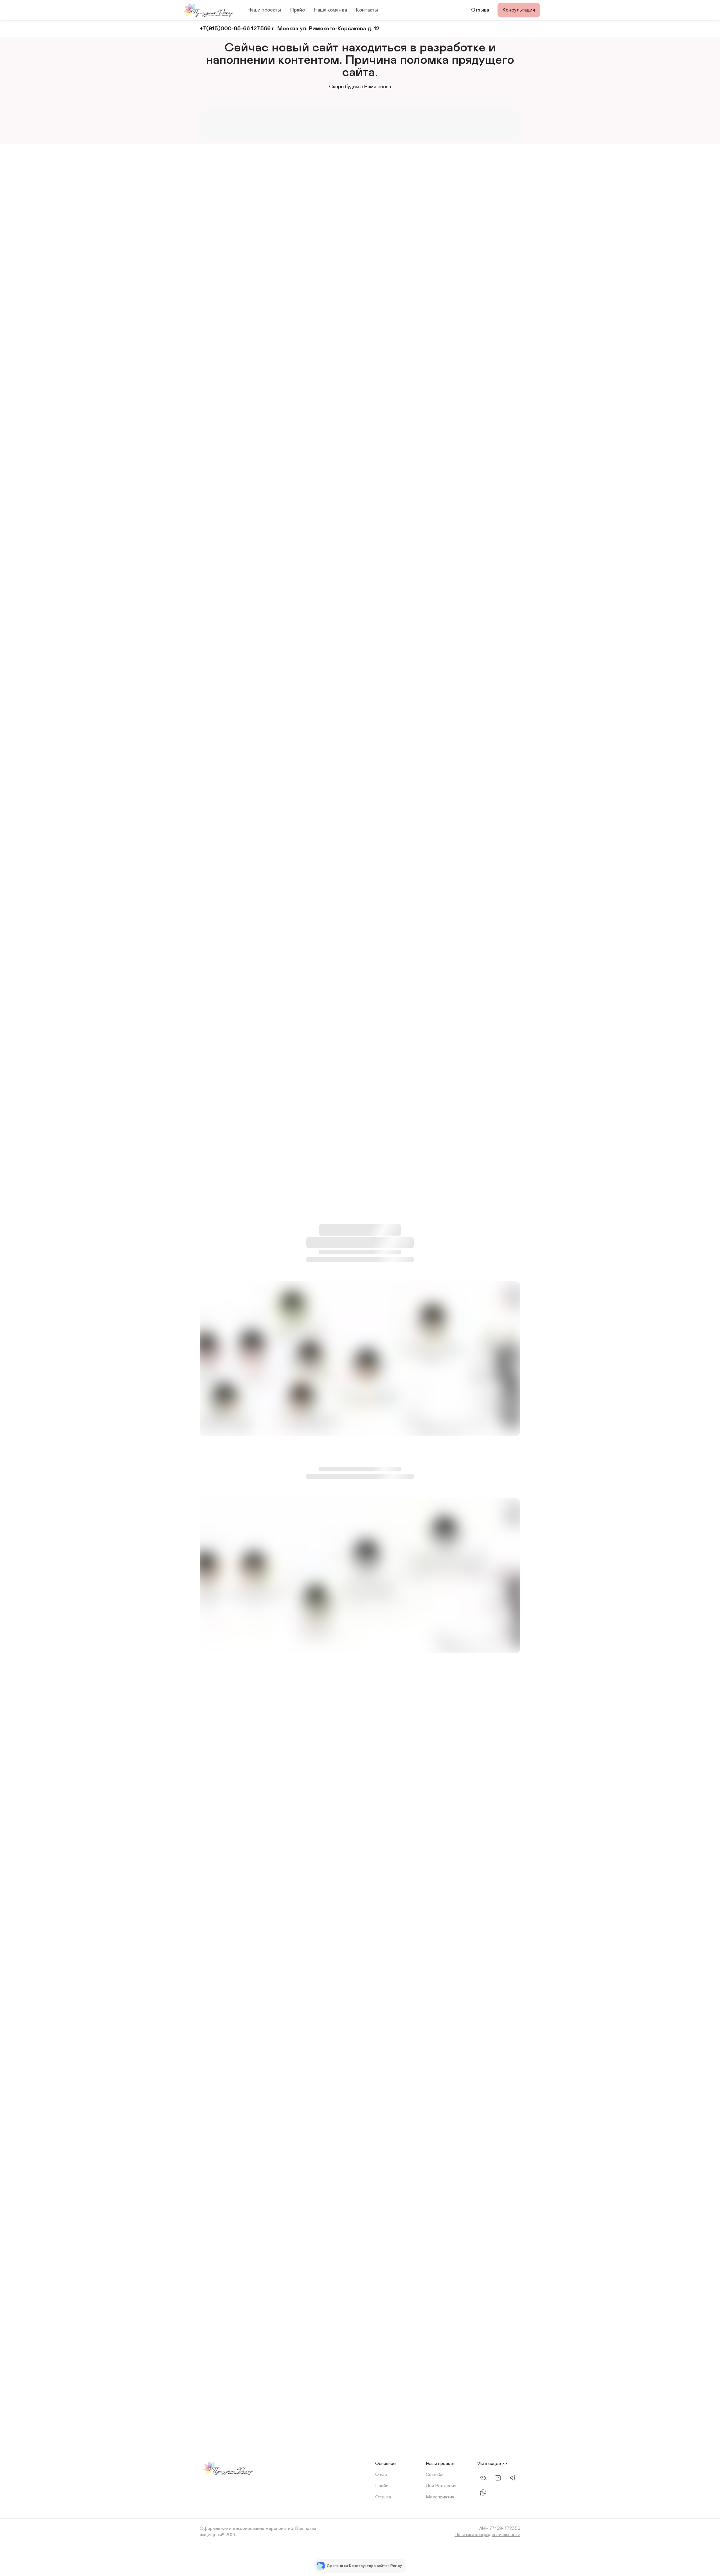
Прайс (298, 10)
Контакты (367, 10)
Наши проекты (264, 10)
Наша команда (330, 10)
